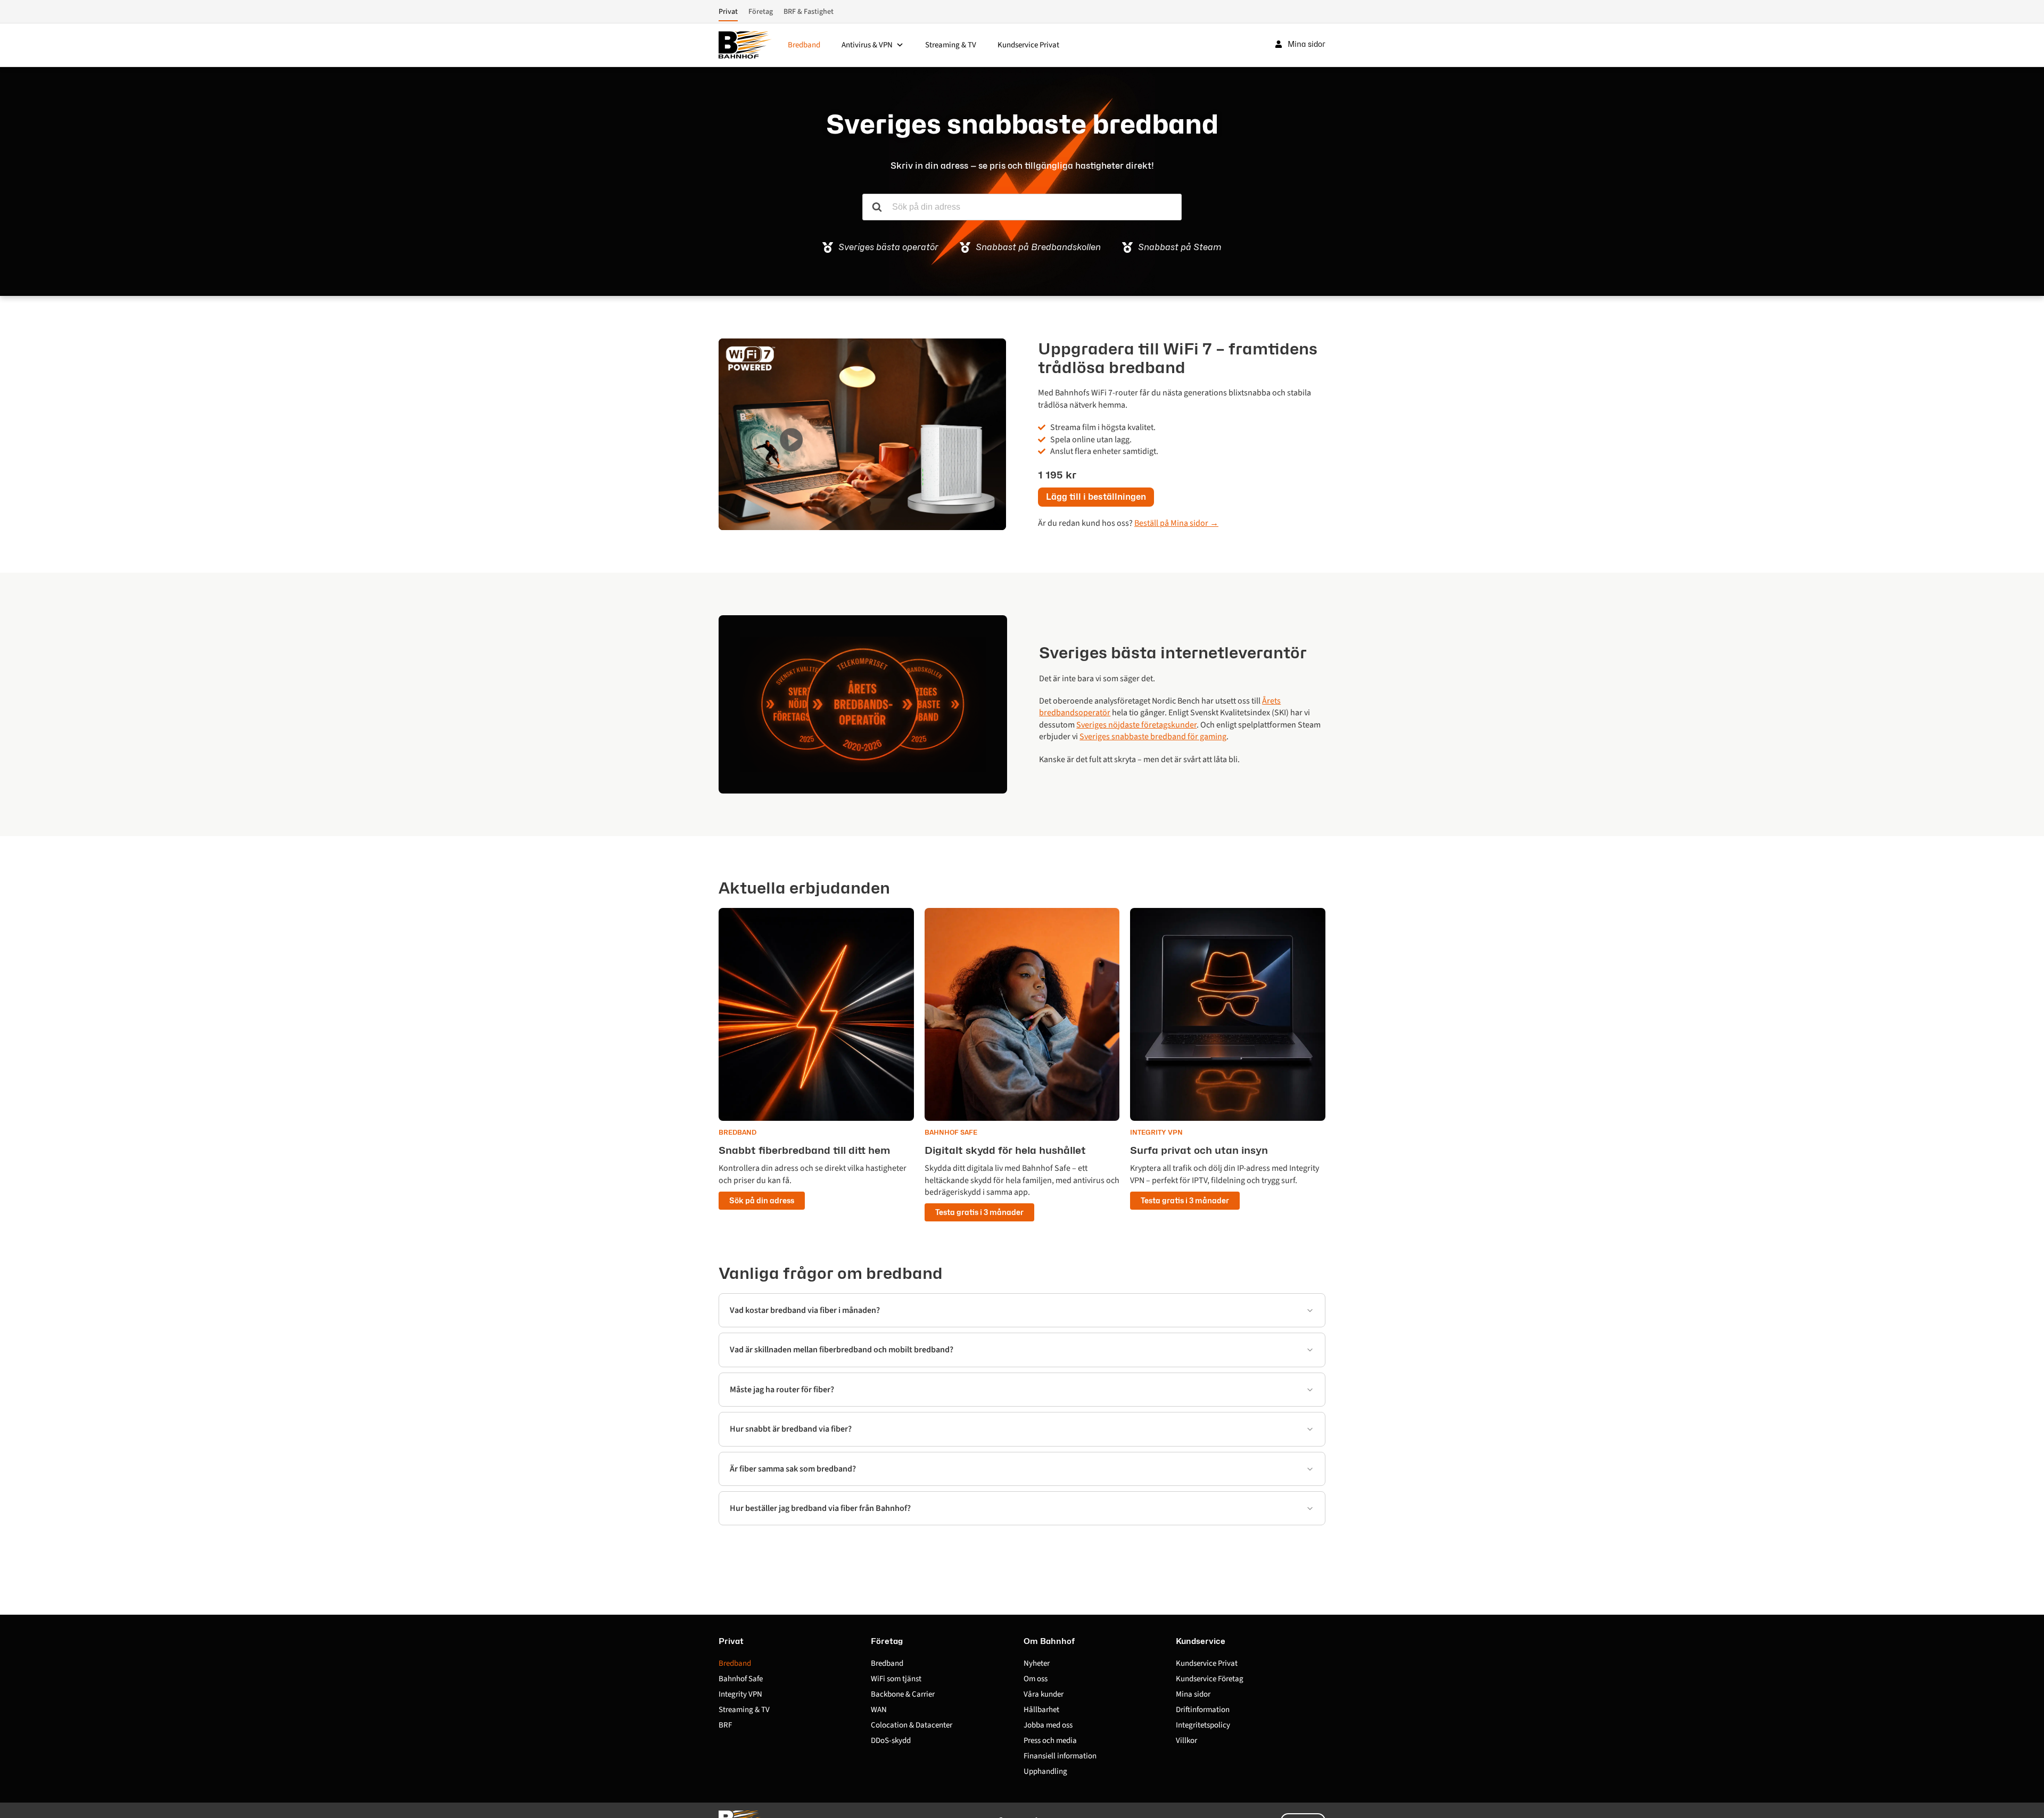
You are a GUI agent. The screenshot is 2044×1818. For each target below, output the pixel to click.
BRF (725, 1725)
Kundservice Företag (1210, 1679)
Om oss (1036, 1679)
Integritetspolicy (1203, 1725)
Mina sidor (1193, 1694)
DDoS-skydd (891, 1741)
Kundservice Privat (1028, 45)
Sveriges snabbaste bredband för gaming (1153, 737)
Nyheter (1037, 1663)
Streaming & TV (951, 45)
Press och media (1050, 1741)
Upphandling (1045, 1771)
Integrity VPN (740, 1694)
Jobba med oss (1048, 1725)
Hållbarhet (1041, 1710)
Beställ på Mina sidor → (1176, 523)
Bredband (804, 45)
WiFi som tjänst (896, 1679)
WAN (879, 1710)
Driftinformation (1203, 1710)
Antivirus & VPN (867, 45)
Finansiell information (1060, 1756)
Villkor (1186, 1741)
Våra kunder (1044, 1694)
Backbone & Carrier (903, 1694)
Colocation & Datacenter (912, 1725)
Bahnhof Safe (741, 1679)
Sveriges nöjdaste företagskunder (1136, 725)
